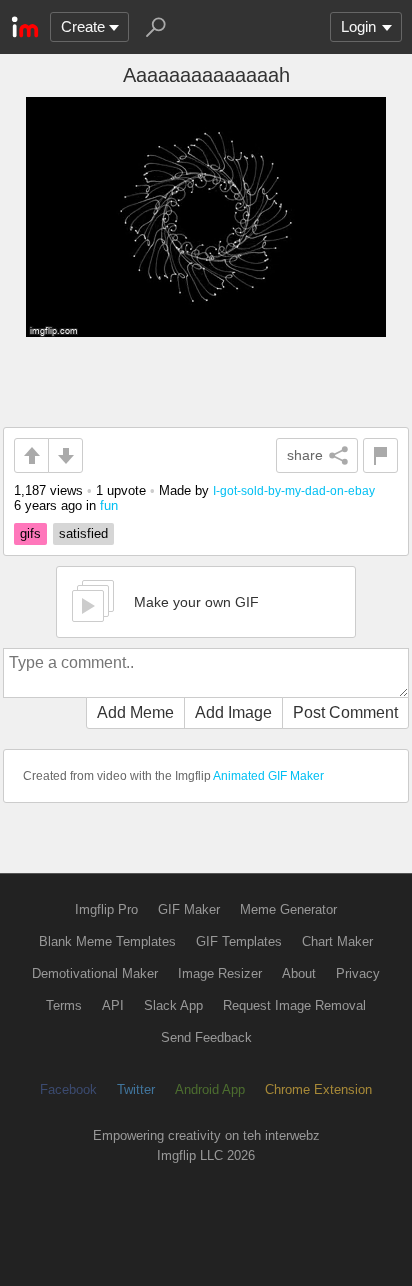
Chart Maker (337, 941)
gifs (30, 533)
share (305, 455)
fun (109, 505)
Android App (210, 1089)
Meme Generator (288, 909)
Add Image (233, 712)
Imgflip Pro (106, 909)
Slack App (173, 1005)
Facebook (68, 1089)
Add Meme (135, 712)
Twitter (136, 1089)
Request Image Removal (294, 1005)
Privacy (358, 973)
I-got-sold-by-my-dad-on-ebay (294, 490)
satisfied (83, 533)
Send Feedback (206, 1037)
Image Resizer (220, 973)
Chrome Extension (318, 1089)
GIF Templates (239, 941)
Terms (64, 1005)
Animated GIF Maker (268, 776)
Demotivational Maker (95, 973)
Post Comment (345, 712)
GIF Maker (189, 909)
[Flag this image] (380, 455)
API (113, 1005)
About (299, 973)
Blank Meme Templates (107, 941)
